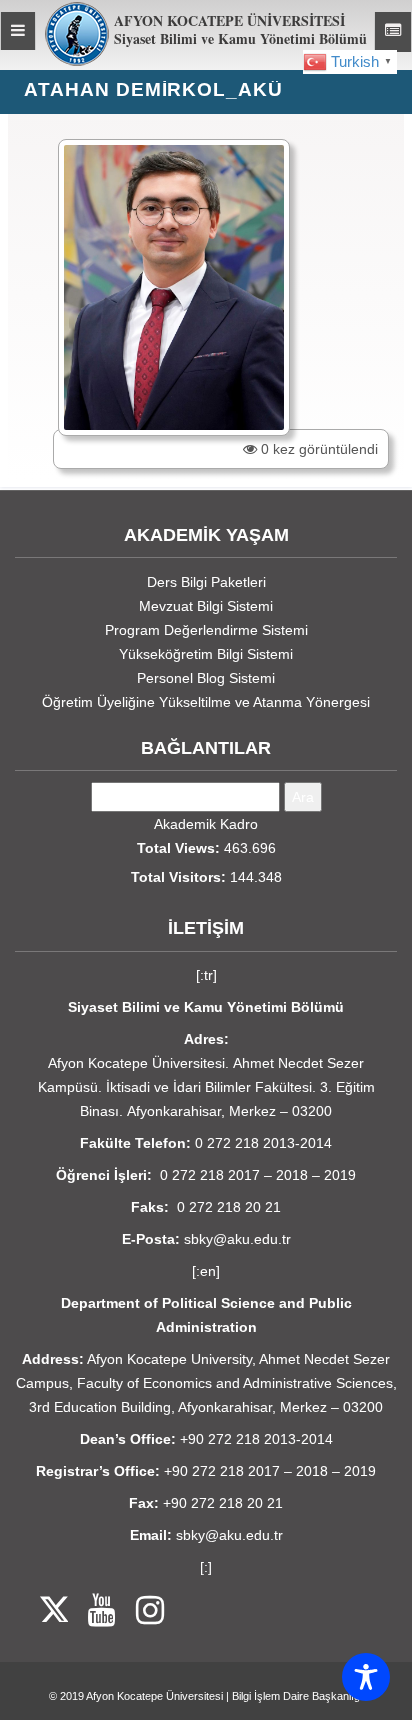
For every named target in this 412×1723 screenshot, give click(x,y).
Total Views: (180, 848)
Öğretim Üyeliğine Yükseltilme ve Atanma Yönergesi (206, 702)
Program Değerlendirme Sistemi (206, 630)
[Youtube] (92, 1611)
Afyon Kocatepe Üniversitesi (154, 1696)
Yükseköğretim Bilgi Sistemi (206, 654)
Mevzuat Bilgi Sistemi (206, 606)
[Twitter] (41, 1611)
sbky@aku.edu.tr (237, 1239)
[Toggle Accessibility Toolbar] (366, 1677)
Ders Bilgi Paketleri (206, 582)
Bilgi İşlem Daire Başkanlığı (297, 1696)
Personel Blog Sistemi (206, 678)
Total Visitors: (180, 877)
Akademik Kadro (206, 824)
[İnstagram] (140, 1611)
